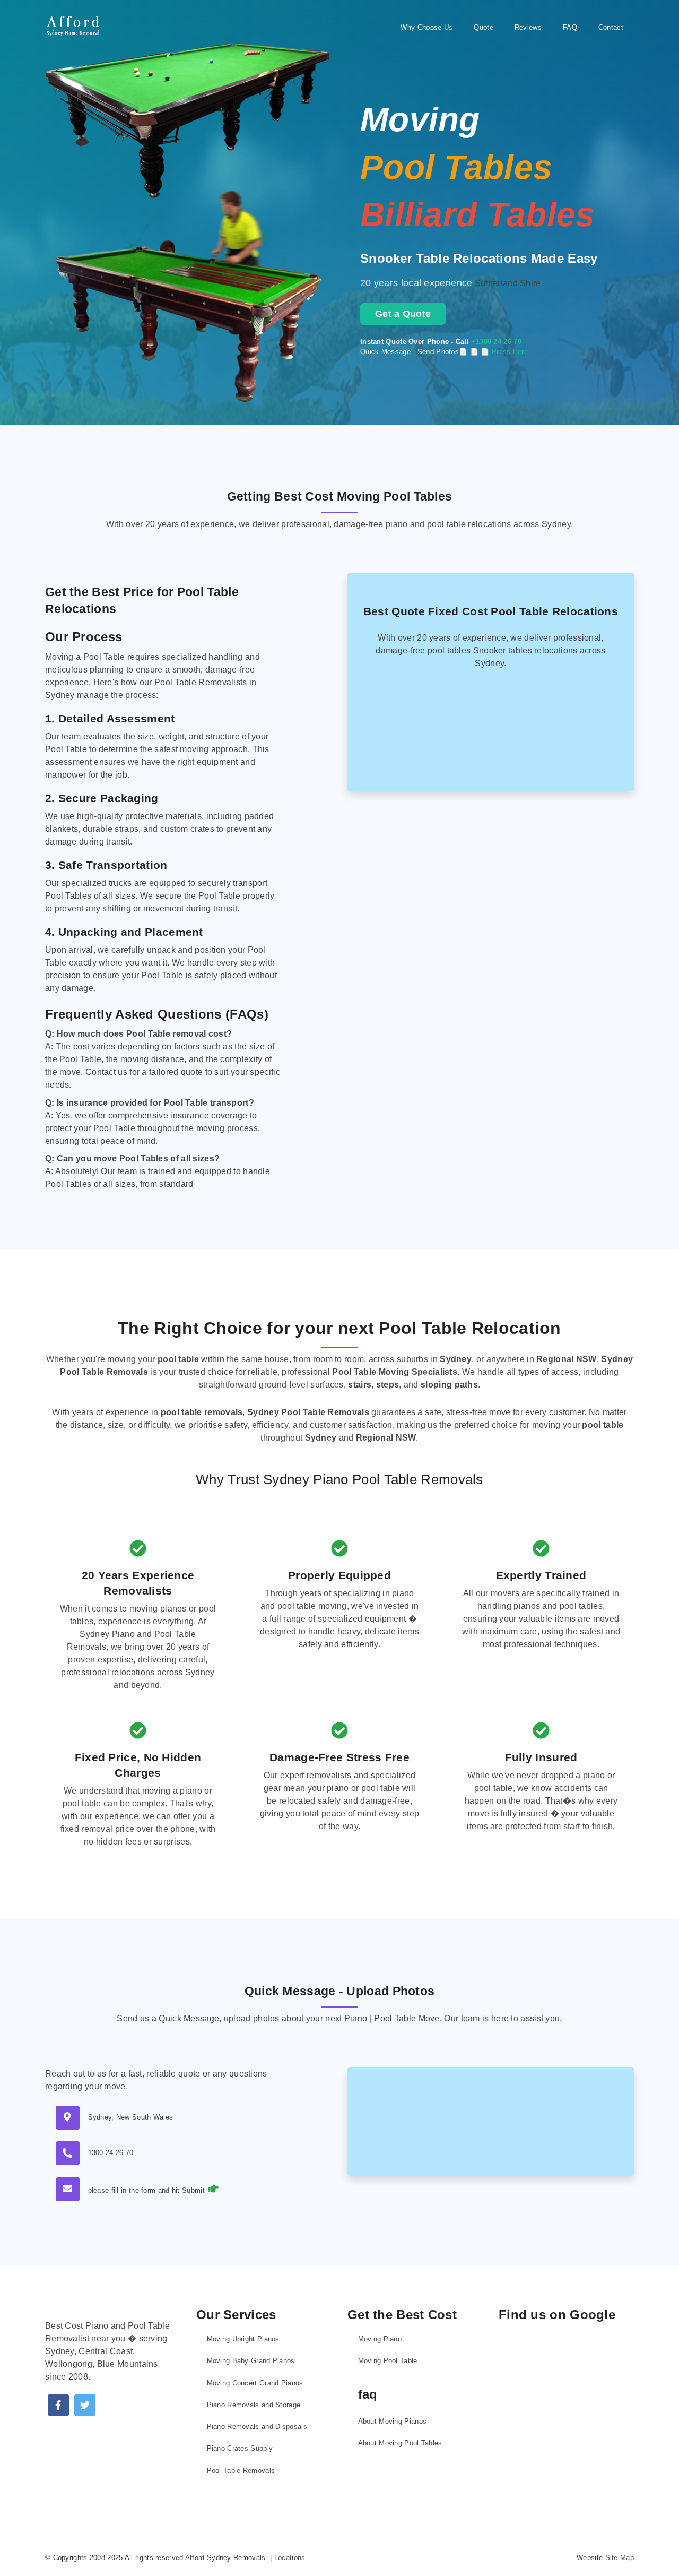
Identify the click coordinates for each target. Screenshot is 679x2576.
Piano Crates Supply (240, 2448)
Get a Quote (403, 314)
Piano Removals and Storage (254, 2405)
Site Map (620, 2558)
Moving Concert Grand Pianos (255, 2383)
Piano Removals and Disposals (257, 2427)
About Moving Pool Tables (400, 2443)
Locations (290, 2558)
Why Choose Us (426, 27)
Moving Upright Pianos (243, 2339)
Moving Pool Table (388, 2361)
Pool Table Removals (241, 2471)
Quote (484, 27)
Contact (611, 27)
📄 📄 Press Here (499, 352)
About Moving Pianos (393, 2421)
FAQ (570, 27)
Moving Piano (380, 2339)
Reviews (528, 27)
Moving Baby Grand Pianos (251, 2361)
